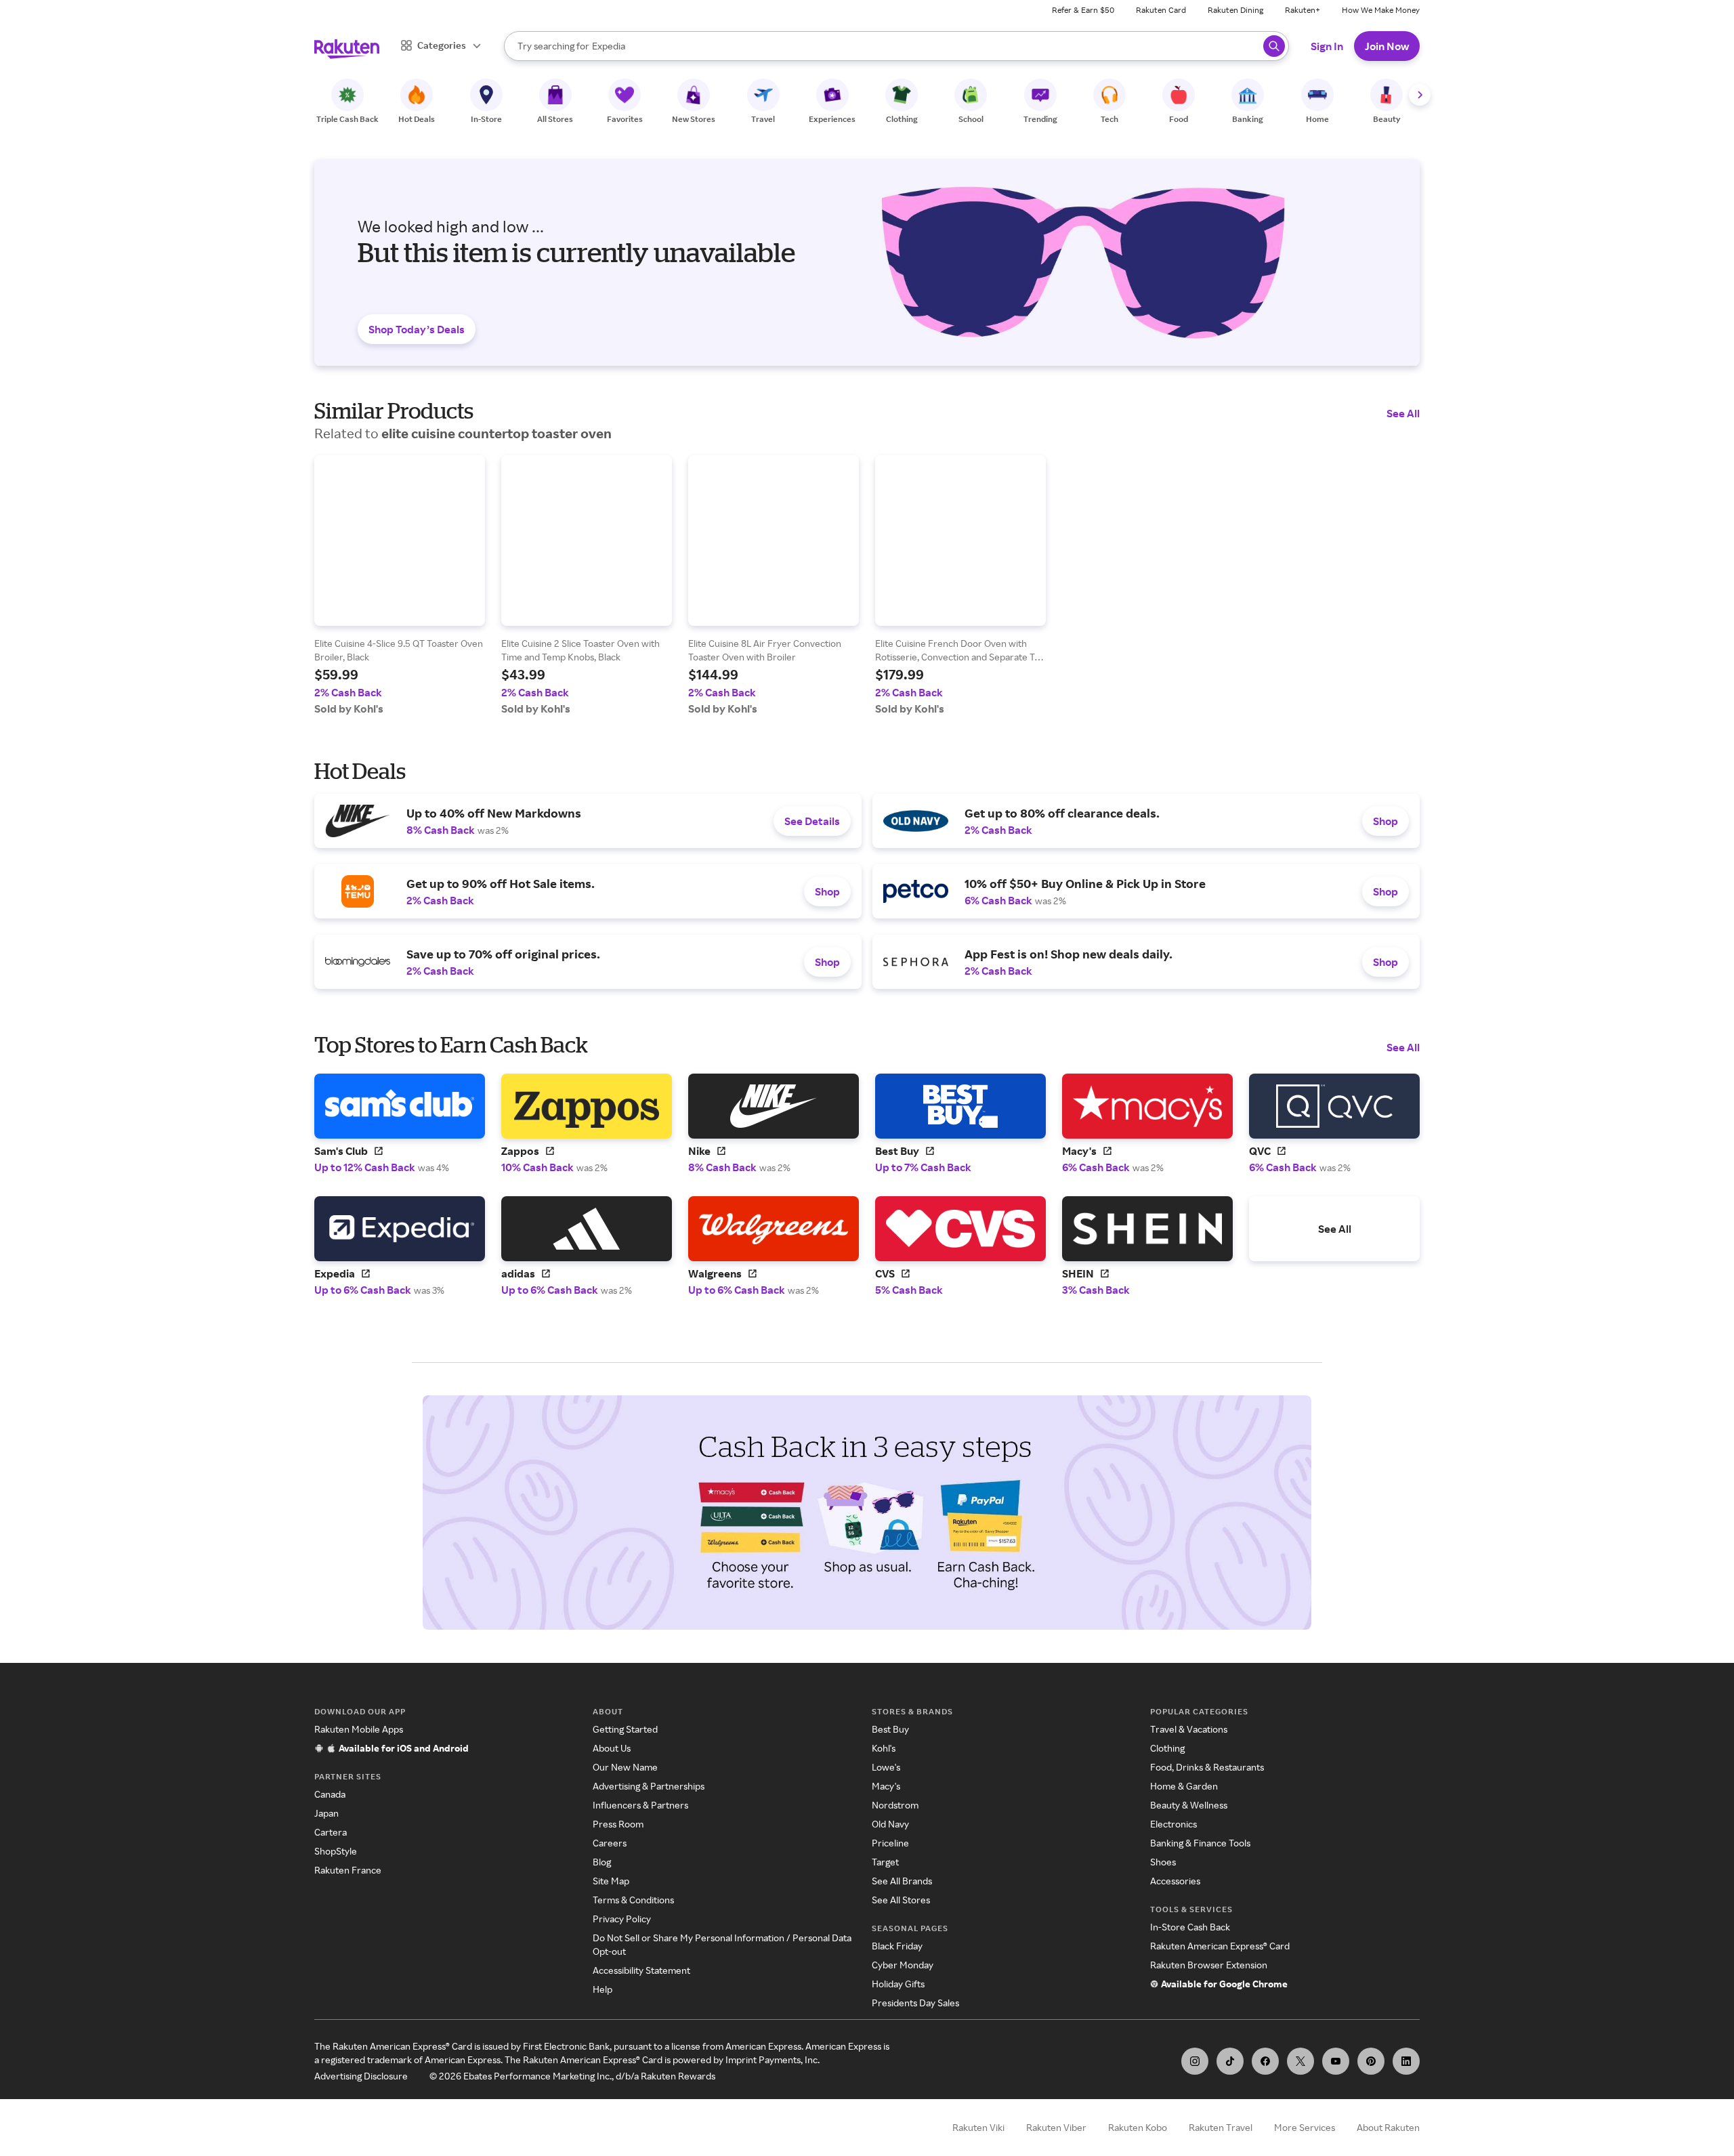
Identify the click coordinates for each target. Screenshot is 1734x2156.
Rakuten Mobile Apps (359, 1729)
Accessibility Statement (641, 1970)
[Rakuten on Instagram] (1195, 2061)
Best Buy (890, 1729)
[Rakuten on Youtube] (1336, 2061)
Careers (610, 1843)
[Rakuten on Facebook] (1265, 2061)
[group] (400, 585)
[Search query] (1274, 46)
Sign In (1327, 46)
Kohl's (884, 1748)
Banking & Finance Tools (1200, 1843)
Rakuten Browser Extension (1209, 1965)
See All (1403, 413)
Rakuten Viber (1056, 2127)
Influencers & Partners (640, 1805)
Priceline (890, 1843)
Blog (602, 1862)
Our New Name (625, 1767)
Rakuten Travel (1221, 2127)
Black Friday (897, 1946)
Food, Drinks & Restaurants (1207, 1767)
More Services (1305, 2127)
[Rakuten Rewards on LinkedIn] (1406, 2061)
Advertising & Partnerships (649, 1786)
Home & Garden (1184, 1786)
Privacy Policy (622, 1919)
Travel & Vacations (1189, 1729)
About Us (612, 1748)
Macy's (886, 1786)
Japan (326, 1813)
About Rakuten (1388, 2127)
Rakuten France (348, 1870)
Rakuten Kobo (1138, 2127)
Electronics (1173, 1824)
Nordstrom (895, 1805)
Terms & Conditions (633, 1900)
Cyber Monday (903, 1965)
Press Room (618, 1824)
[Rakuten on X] (1300, 2061)
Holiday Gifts (898, 1984)
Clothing (1167, 1748)
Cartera (331, 1832)
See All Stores (901, 1900)
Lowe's (886, 1767)
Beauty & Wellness (1189, 1805)
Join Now (1387, 46)
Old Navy (890, 1824)
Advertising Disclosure (361, 2076)
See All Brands (902, 1881)
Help (602, 1989)
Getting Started (625, 1729)
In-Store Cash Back (1190, 1927)
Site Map (611, 1881)
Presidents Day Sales (915, 2003)
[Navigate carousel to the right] (1420, 95)
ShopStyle (336, 1851)
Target (885, 1862)
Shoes (1163, 1862)
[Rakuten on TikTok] (1230, 2061)
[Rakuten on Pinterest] (1371, 2061)
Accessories (1175, 1881)
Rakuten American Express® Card (1220, 1946)
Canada (330, 1794)
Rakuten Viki (978, 2127)
